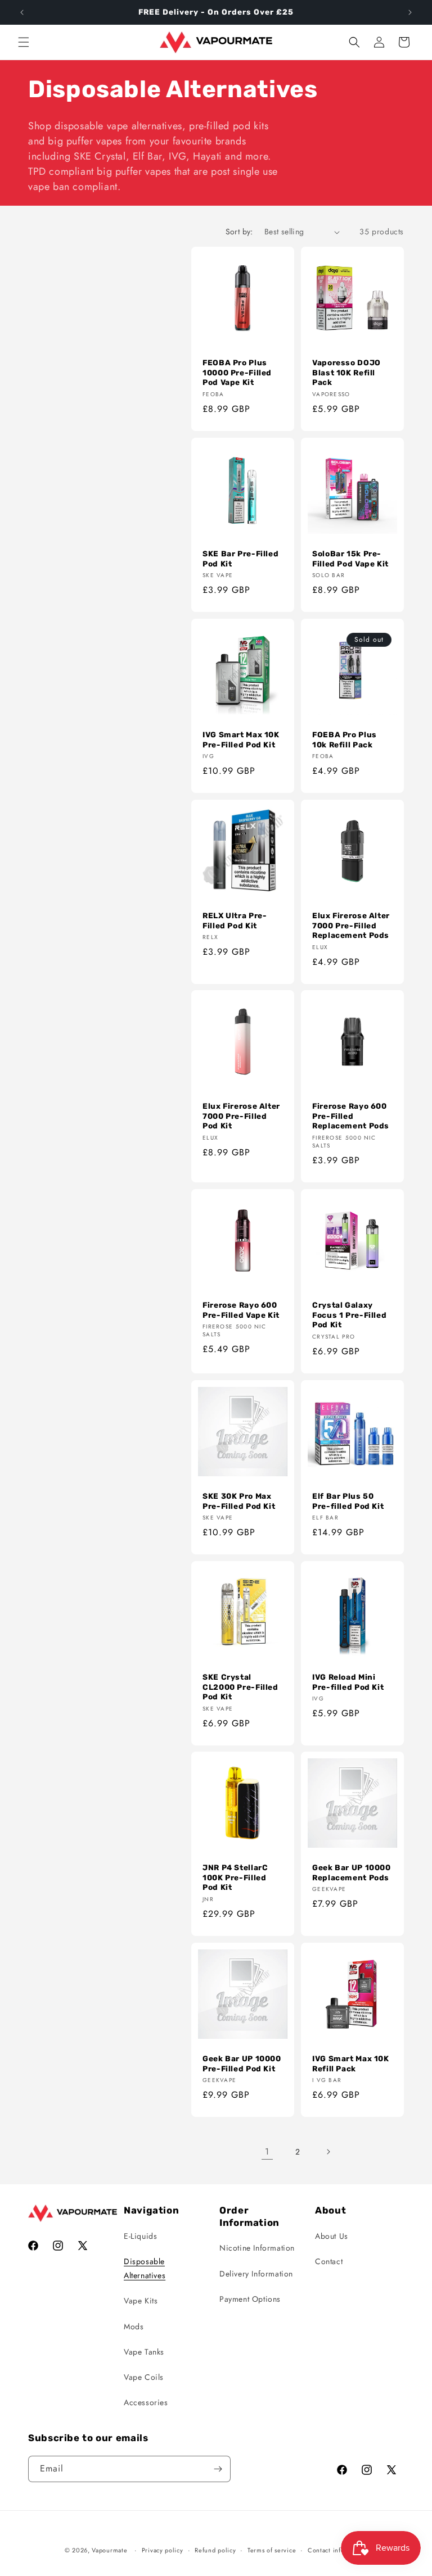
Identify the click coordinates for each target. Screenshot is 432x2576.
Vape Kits (141, 2301)
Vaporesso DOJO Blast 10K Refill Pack (346, 372)
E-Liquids (140, 2236)
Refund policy (215, 2550)
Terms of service (272, 2550)
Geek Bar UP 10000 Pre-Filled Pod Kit (242, 2063)
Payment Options (250, 2299)
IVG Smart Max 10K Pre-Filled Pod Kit (241, 740)
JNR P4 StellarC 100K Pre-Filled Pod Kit (235, 1877)
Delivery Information (256, 2274)
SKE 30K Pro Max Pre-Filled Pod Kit (239, 1501)
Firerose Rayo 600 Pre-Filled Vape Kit (241, 1310)
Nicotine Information (257, 2248)
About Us (332, 2236)
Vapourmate (109, 2550)
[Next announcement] (410, 12)
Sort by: (239, 232)
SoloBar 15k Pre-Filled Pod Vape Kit (350, 559)
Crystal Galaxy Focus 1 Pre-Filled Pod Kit (349, 1315)
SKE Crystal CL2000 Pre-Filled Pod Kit (240, 1687)
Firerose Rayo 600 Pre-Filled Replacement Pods (351, 1116)
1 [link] (267, 2151)
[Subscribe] (218, 2469)
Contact (329, 2261)
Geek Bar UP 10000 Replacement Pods (352, 1872)
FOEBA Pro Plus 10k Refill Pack (345, 740)
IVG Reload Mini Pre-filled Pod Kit (348, 1682)
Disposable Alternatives (145, 2268)
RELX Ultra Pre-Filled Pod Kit (235, 920)
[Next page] (328, 2152)
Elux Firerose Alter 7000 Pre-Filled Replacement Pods (351, 925)
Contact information (337, 2550)
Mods (134, 2326)
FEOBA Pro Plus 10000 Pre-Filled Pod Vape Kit (237, 372)
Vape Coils (144, 2377)
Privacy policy (163, 2550)
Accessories (146, 2402)
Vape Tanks (144, 2352)
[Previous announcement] (22, 12)
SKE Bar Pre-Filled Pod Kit (240, 559)
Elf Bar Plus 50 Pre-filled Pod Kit (348, 1501)
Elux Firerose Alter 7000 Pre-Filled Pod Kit (241, 1116)
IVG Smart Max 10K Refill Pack (351, 2063)
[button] (24, 42)
